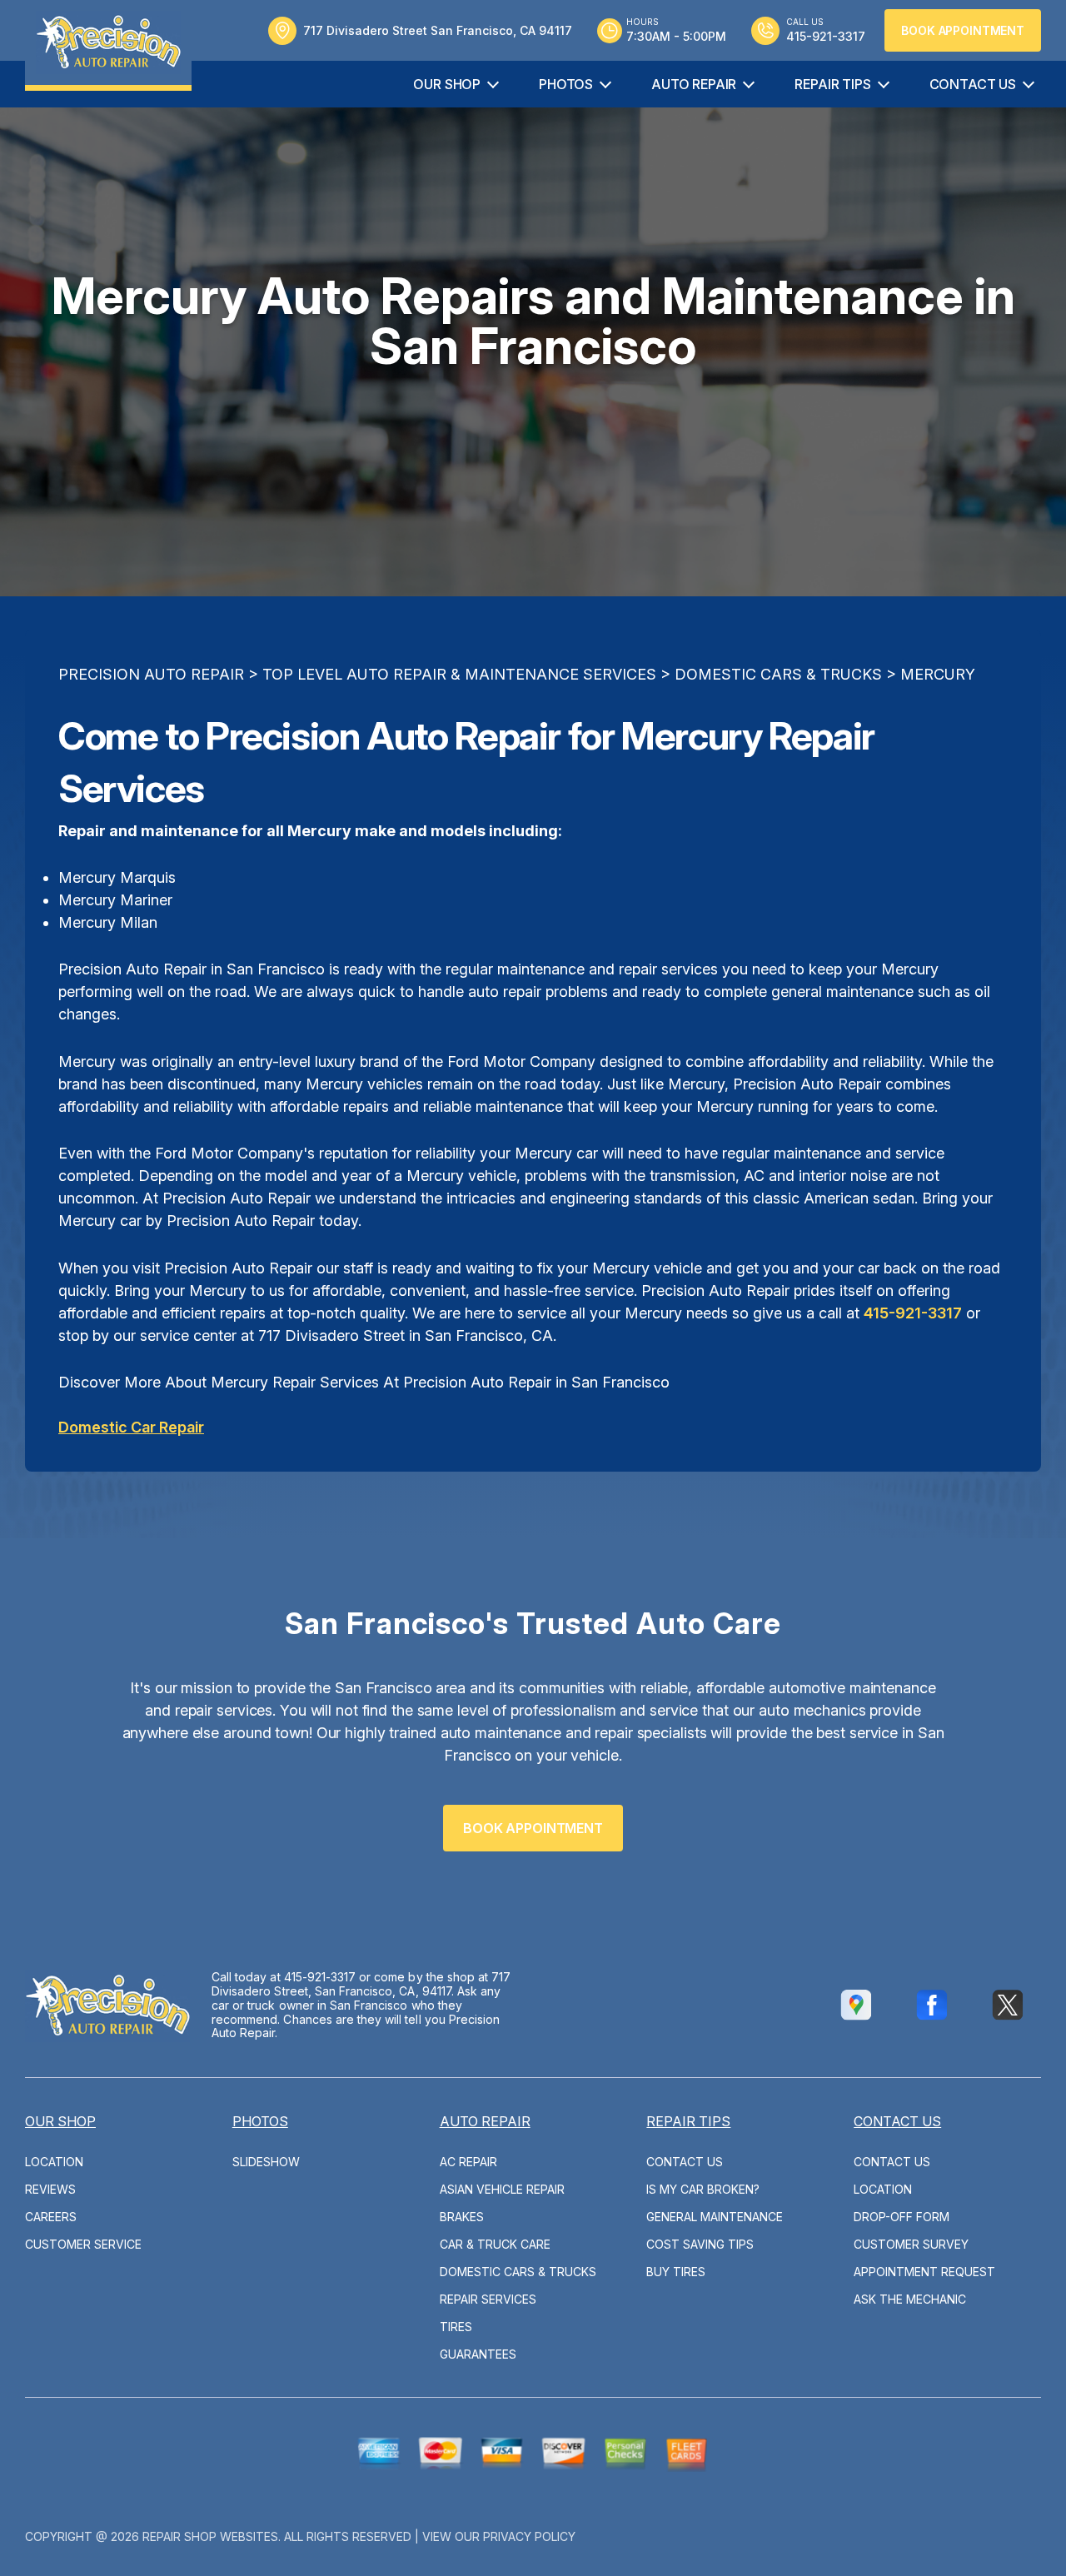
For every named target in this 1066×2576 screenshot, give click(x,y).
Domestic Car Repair (131, 1427)
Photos (566, 84)
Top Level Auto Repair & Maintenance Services (459, 674)
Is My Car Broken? (703, 2189)
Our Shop (447, 84)
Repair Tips (832, 84)
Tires (456, 2327)
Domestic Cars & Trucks (518, 2272)
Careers (51, 2217)
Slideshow (266, 2162)
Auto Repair (694, 84)
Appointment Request (924, 2272)
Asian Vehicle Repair (502, 2189)
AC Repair (468, 2162)
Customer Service (83, 2244)
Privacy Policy (529, 2536)
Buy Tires (676, 2272)
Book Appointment (963, 30)
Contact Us (973, 84)
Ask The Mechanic (910, 2299)
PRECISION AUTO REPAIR (151, 674)
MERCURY (938, 674)
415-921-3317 (913, 1313)
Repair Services (488, 2299)
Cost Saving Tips (700, 2244)
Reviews (50, 2189)
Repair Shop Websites (210, 2536)
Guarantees (478, 2354)
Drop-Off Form (902, 2217)
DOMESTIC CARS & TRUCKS (778, 674)
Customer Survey (911, 2244)
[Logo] (108, 45)
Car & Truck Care (495, 2244)
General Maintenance (715, 2217)
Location (54, 2162)
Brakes (462, 2217)
